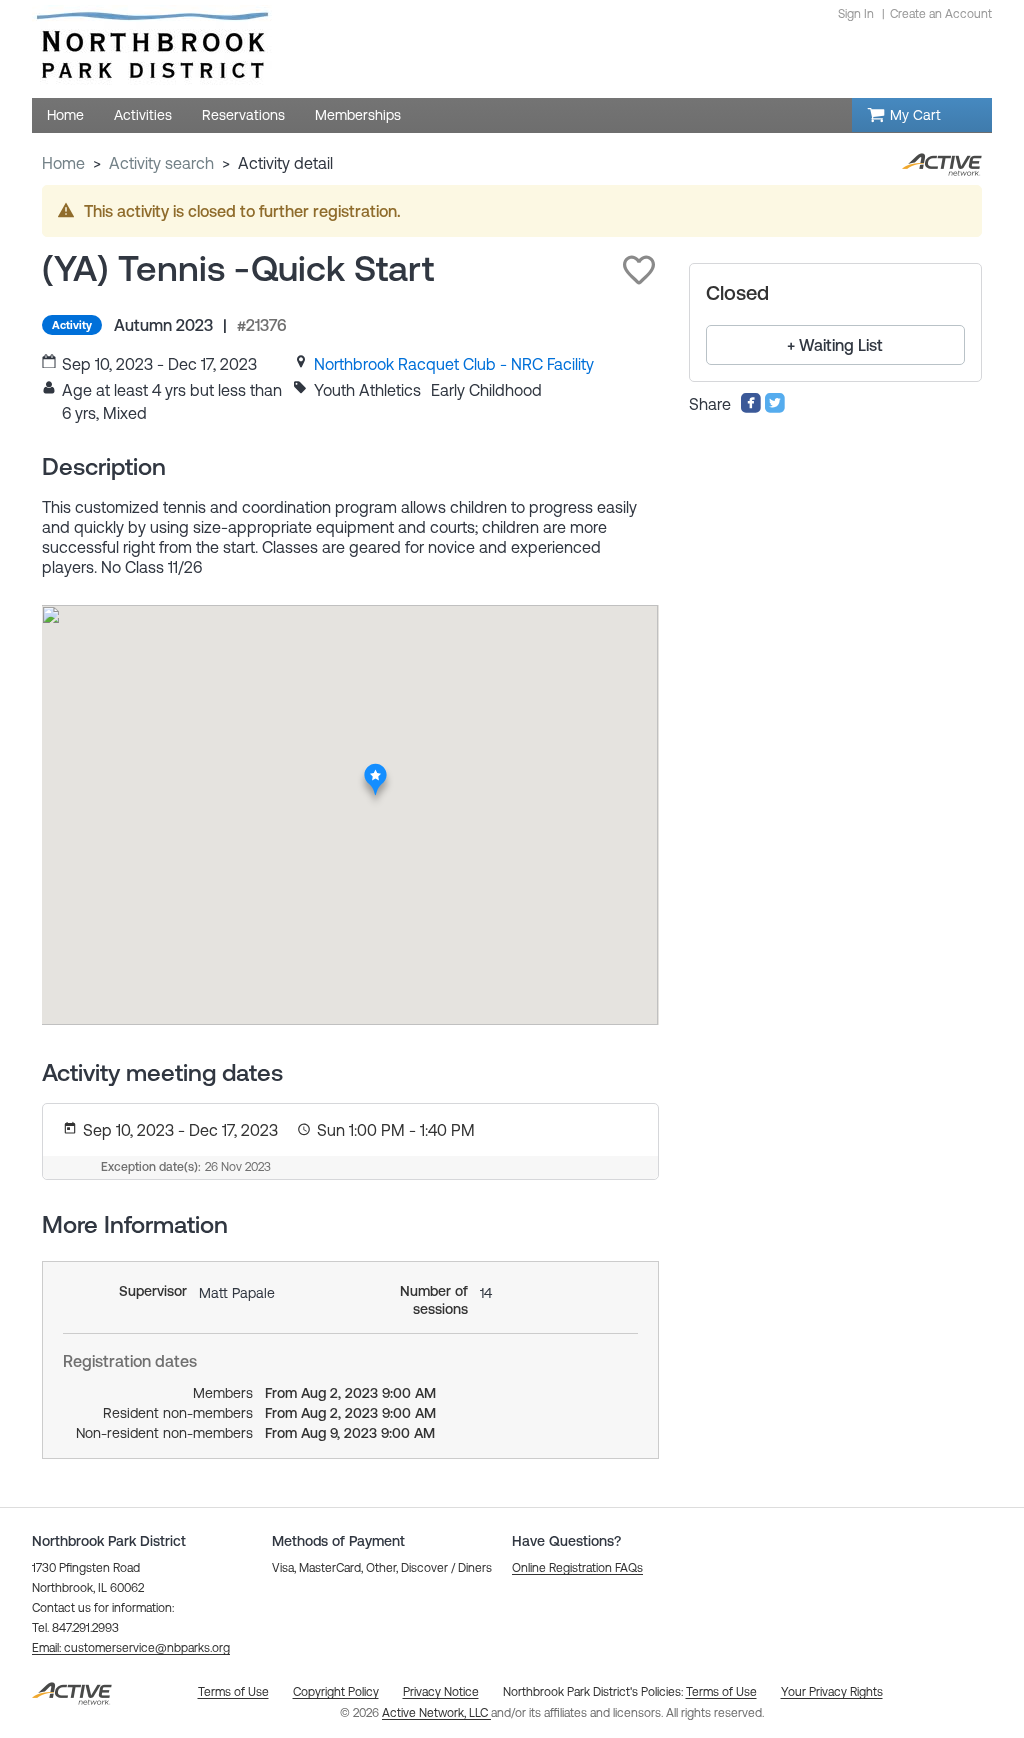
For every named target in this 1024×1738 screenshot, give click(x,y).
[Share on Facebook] (751, 408)
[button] (639, 270)
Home (63, 163)
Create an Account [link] (941, 14)
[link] (454, 364)
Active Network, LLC (436, 1713)
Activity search (161, 163)
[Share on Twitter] (775, 408)
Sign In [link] (856, 14)
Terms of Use (721, 1692)
